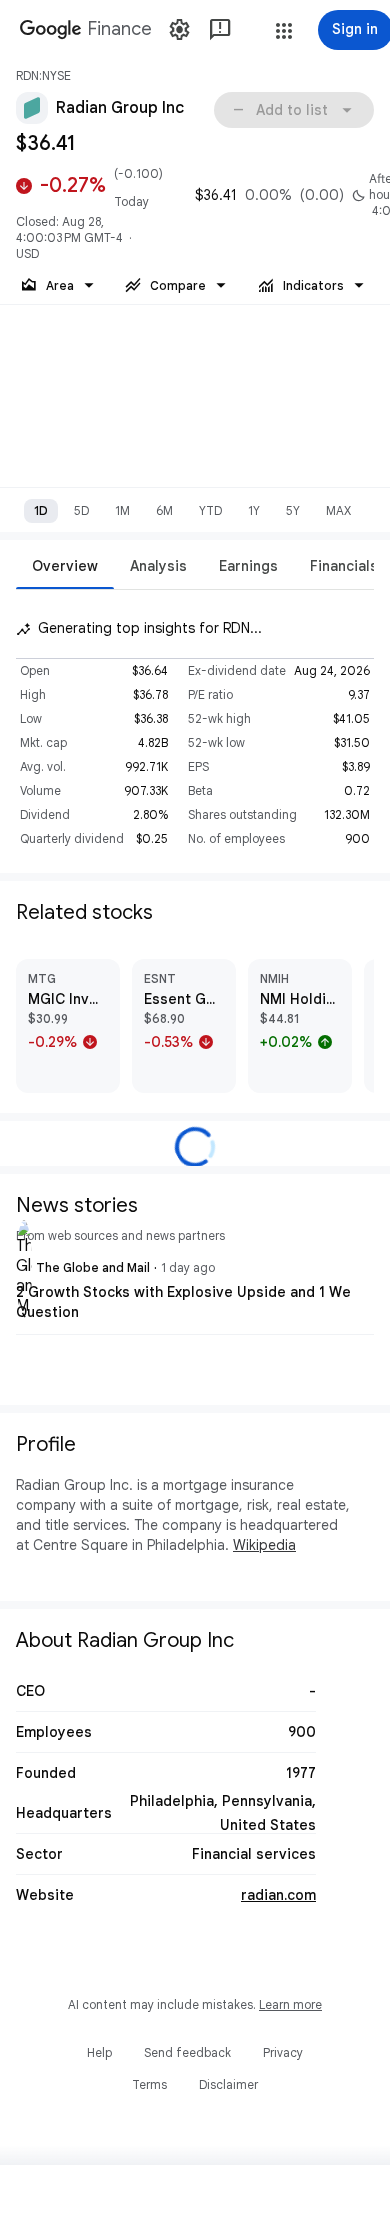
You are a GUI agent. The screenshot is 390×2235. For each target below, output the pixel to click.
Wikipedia (264, 1545)
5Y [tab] (293, 510)
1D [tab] (41, 510)
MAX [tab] (338, 510)
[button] (284, 31)
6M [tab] (164, 510)
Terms (149, 2084)
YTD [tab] (210, 510)
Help (99, 2052)
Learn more (290, 2004)
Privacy (283, 2052)
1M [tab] (122, 510)
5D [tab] (81, 510)
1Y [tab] (254, 510)
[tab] (65, 565)
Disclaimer (228, 2084)
